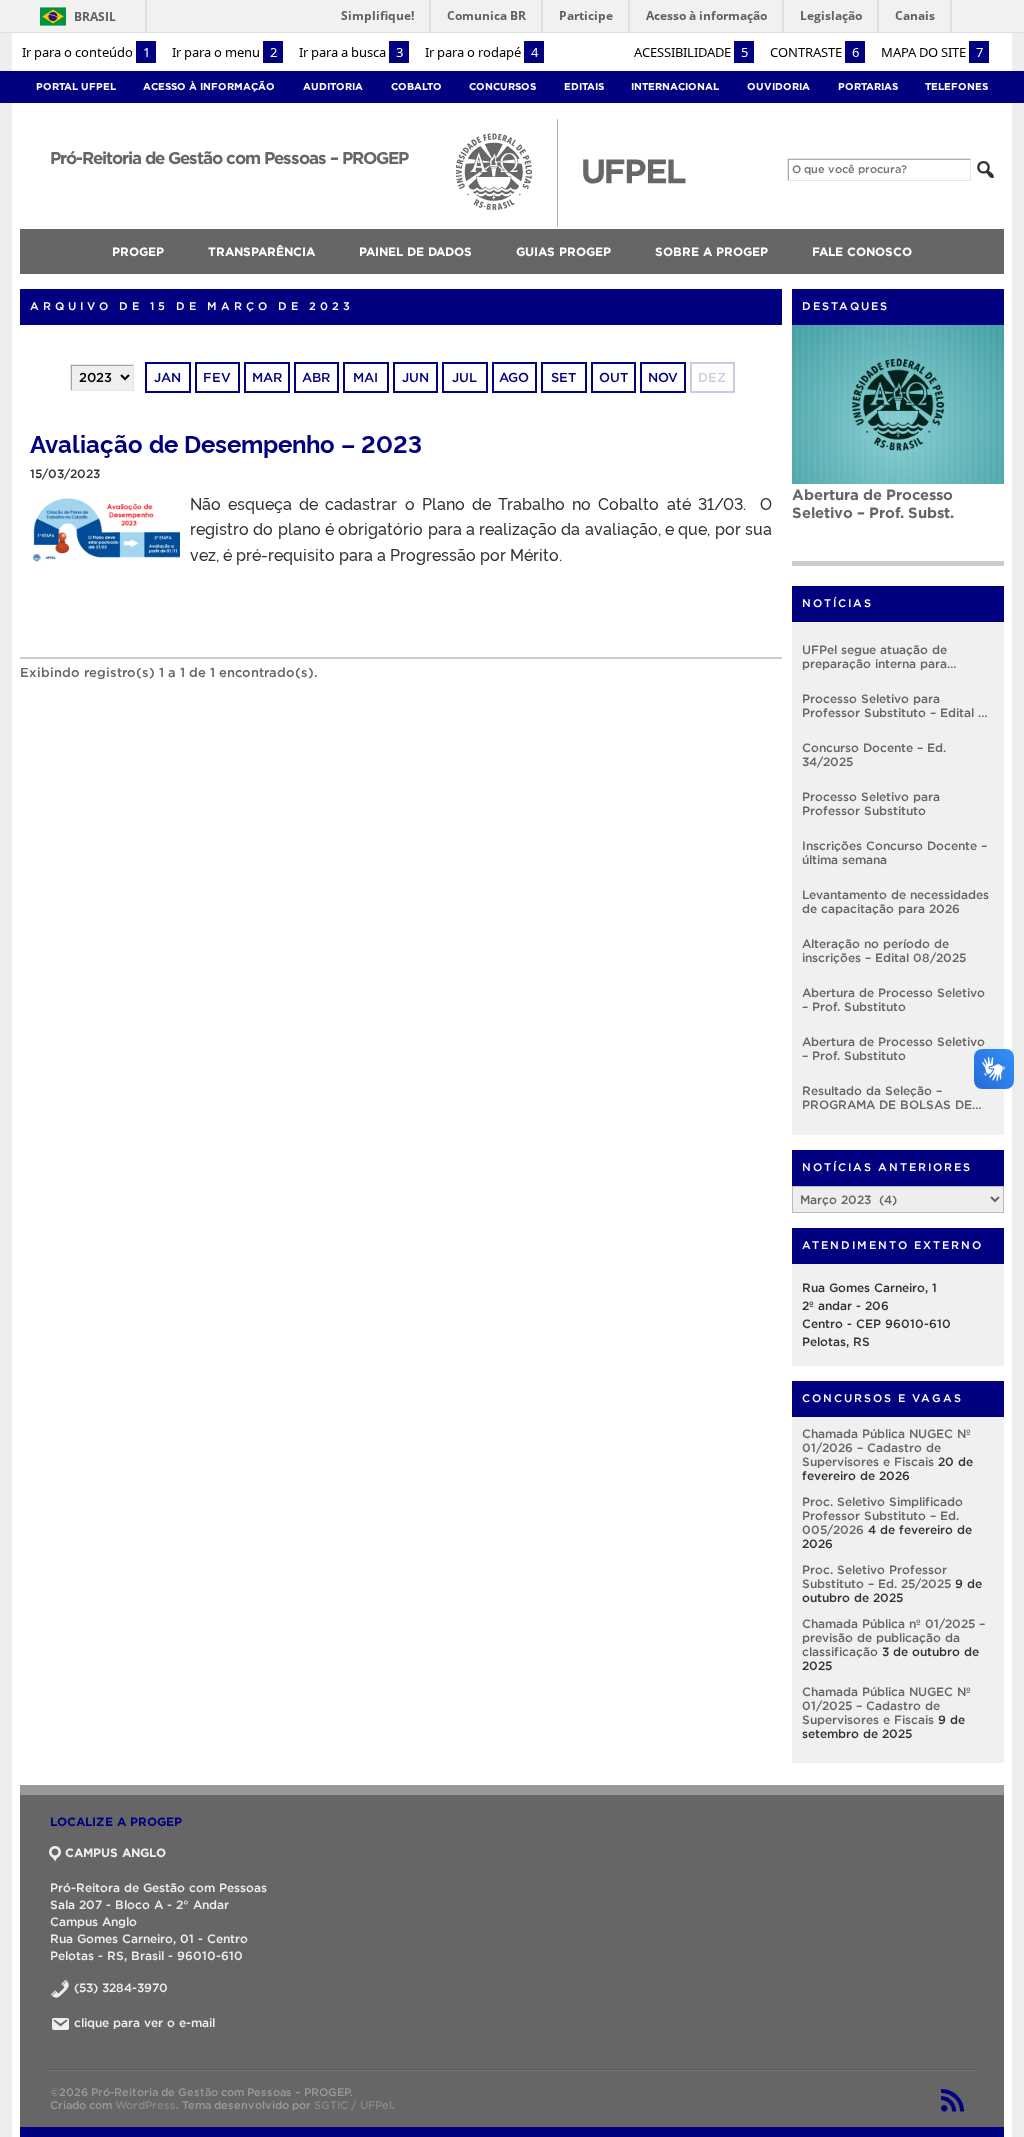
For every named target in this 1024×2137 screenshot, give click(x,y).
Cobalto (416, 86)
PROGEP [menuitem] (138, 251)
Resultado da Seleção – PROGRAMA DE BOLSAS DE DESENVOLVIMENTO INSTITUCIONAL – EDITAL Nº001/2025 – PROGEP (887, 1098)
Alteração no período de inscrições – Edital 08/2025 (884, 950)
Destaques (845, 306)
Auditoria (333, 86)
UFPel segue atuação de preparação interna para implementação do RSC (874, 657)
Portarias (868, 86)
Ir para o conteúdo (86, 52)
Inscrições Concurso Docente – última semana (894, 852)
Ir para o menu (224, 52)
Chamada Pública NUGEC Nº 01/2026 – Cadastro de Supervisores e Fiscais (886, 1447)
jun (415, 377)
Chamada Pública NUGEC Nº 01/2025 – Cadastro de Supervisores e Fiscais (886, 1705)
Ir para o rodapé (481, 52)
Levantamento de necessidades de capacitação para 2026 (895, 901)
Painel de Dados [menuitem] (415, 251)
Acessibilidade (691, 52)
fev (217, 377)
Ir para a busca (351, 52)
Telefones (956, 86)
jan (167, 377)
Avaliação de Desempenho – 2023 (226, 442)
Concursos (502, 86)
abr (316, 377)
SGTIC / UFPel (353, 2105)
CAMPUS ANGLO (115, 1852)
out (613, 377)
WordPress (145, 2105)
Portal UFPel (76, 86)
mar (267, 377)
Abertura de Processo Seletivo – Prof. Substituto (893, 999)
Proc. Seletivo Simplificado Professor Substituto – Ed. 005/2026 (882, 1515)
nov (663, 377)
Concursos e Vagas (882, 1398)
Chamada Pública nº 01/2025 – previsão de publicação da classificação (893, 1637)
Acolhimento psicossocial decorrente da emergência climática (890, 512)
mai (365, 377)
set (563, 377)
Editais (584, 86)
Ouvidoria (778, 86)
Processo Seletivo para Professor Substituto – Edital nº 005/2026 (896, 706)
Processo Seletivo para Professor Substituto (871, 803)
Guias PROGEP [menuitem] (563, 251)
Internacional (675, 86)
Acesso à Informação (209, 86)
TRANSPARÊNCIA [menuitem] (261, 251)
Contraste (814, 52)
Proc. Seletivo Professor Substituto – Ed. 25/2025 (876, 1576)
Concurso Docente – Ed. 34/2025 (874, 754)
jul (464, 377)
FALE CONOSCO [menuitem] (862, 251)
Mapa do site (932, 52)
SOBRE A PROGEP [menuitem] (711, 251)
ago (514, 377)
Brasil (74, 16)
